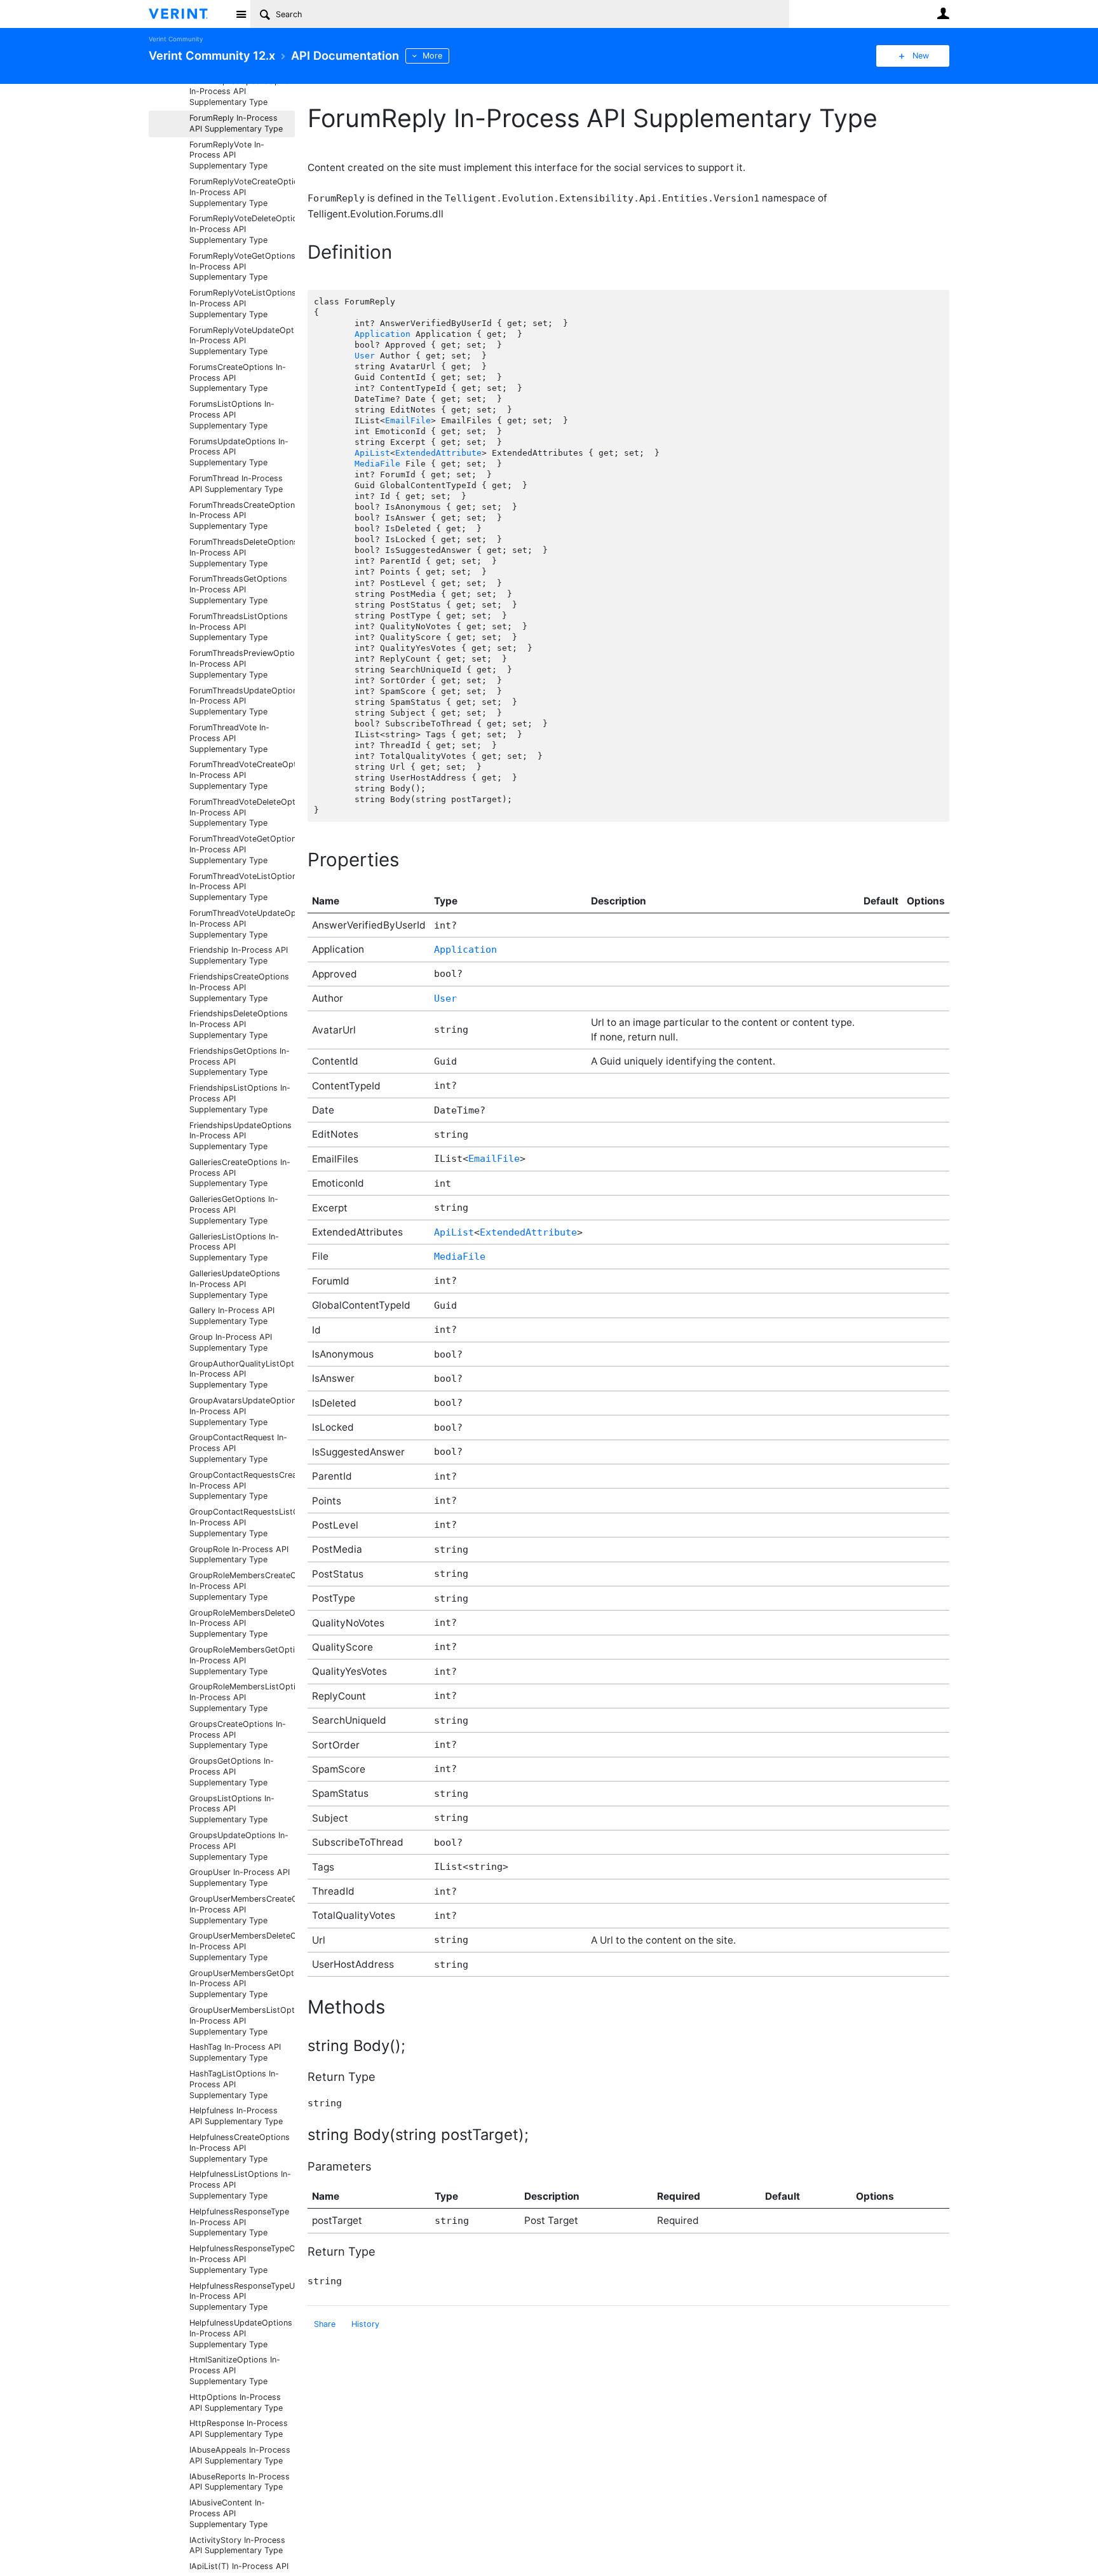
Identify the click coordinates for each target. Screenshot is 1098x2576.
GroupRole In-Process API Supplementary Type (239, 1555)
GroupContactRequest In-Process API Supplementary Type (238, 1448)
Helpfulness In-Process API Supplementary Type (236, 2116)
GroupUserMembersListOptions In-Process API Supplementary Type (242, 2021)
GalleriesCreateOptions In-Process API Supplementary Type (240, 1173)
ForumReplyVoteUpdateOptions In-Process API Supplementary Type (242, 341)
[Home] (188, 14)
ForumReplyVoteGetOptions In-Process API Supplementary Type (242, 267)
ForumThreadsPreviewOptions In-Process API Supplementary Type (242, 664)
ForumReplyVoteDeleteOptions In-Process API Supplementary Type (242, 229)
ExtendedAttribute (438, 453)
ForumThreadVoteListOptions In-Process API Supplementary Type (242, 887)
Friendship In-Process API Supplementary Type (239, 955)
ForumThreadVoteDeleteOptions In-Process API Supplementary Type (242, 813)
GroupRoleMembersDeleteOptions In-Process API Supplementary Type (242, 1624)
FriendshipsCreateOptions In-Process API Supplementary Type (239, 987)
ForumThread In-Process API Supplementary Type (236, 484)
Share (325, 2324)
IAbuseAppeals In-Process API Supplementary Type (240, 2455)
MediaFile (377, 464)
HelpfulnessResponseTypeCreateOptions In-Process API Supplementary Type (242, 2259)
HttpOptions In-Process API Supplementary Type (236, 2402)
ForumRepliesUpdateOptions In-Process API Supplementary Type (242, 92)
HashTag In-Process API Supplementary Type (235, 2052)
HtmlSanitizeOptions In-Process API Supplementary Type (235, 2370)
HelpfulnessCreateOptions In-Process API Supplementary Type (240, 2148)
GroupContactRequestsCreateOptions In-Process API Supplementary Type (242, 1486)
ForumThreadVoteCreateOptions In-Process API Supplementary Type (242, 775)
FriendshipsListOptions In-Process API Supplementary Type (240, 1099)
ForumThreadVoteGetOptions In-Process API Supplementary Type (242, 849)
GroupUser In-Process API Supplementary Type (240, 1877)
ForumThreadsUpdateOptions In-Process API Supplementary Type (242, 701)
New (921, 56)
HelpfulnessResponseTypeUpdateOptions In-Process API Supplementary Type (242, 2297)
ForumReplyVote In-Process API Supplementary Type (228, 155)
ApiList (372, 453)
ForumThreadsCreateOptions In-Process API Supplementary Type (242, 516)
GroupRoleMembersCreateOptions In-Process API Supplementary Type (242, 1586)
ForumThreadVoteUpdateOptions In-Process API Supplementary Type (242, 924)
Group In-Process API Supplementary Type (231, 1342)
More (432, 56)
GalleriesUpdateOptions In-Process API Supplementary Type (235, 1284)
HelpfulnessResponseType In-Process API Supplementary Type (239, 2222)
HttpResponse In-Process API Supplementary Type (239, 2429)
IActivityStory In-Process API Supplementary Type (237, 2545)
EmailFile (408, 420)
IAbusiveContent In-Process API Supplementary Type (228, 2513)
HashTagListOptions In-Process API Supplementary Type (234, 2084)
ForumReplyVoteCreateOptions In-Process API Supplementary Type (242, 192)
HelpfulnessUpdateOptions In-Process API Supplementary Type (241, 2334)
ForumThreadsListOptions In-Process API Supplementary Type (239, 627)
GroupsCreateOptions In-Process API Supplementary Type (238, 1735)
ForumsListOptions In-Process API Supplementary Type (232, 415)
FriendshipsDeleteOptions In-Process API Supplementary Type (239, 1024)
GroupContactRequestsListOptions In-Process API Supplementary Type (242, 1523)
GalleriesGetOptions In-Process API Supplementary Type (234, 1210)
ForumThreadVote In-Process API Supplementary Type (229, 738)
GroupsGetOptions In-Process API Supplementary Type (232, 1772)
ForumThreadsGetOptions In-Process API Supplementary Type (238, 589)
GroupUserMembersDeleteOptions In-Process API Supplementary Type (242, 1946)
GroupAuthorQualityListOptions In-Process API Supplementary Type (242, 1374)
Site (241, 14)
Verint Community (176, 39)
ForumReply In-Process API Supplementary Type (236, 123)
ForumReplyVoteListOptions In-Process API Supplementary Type (242, 303)
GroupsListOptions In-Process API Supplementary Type (232, 1809)
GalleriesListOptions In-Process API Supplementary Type (234, 1247)
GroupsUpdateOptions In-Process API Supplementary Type (239, 1846)
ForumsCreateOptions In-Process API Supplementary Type (238, 378)
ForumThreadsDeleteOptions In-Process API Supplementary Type (242, 553)
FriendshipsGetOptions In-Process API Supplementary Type (240, 1062)
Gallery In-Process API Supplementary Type (232, 1316)
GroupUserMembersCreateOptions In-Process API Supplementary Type (242, 1910)
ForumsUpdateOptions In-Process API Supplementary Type (239, 452)
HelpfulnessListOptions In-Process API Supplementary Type (240, 2185)
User (943, 13)
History (365, 2324)
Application (383, 334)
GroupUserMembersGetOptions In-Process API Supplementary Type (242, 1984)
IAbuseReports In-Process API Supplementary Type (240, 2482)
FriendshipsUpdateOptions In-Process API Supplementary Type (241, 1136)
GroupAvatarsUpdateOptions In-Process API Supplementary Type (242, 1411)
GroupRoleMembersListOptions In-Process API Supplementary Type (242, 1697)
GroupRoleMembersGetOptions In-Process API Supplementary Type (242, 1660)
